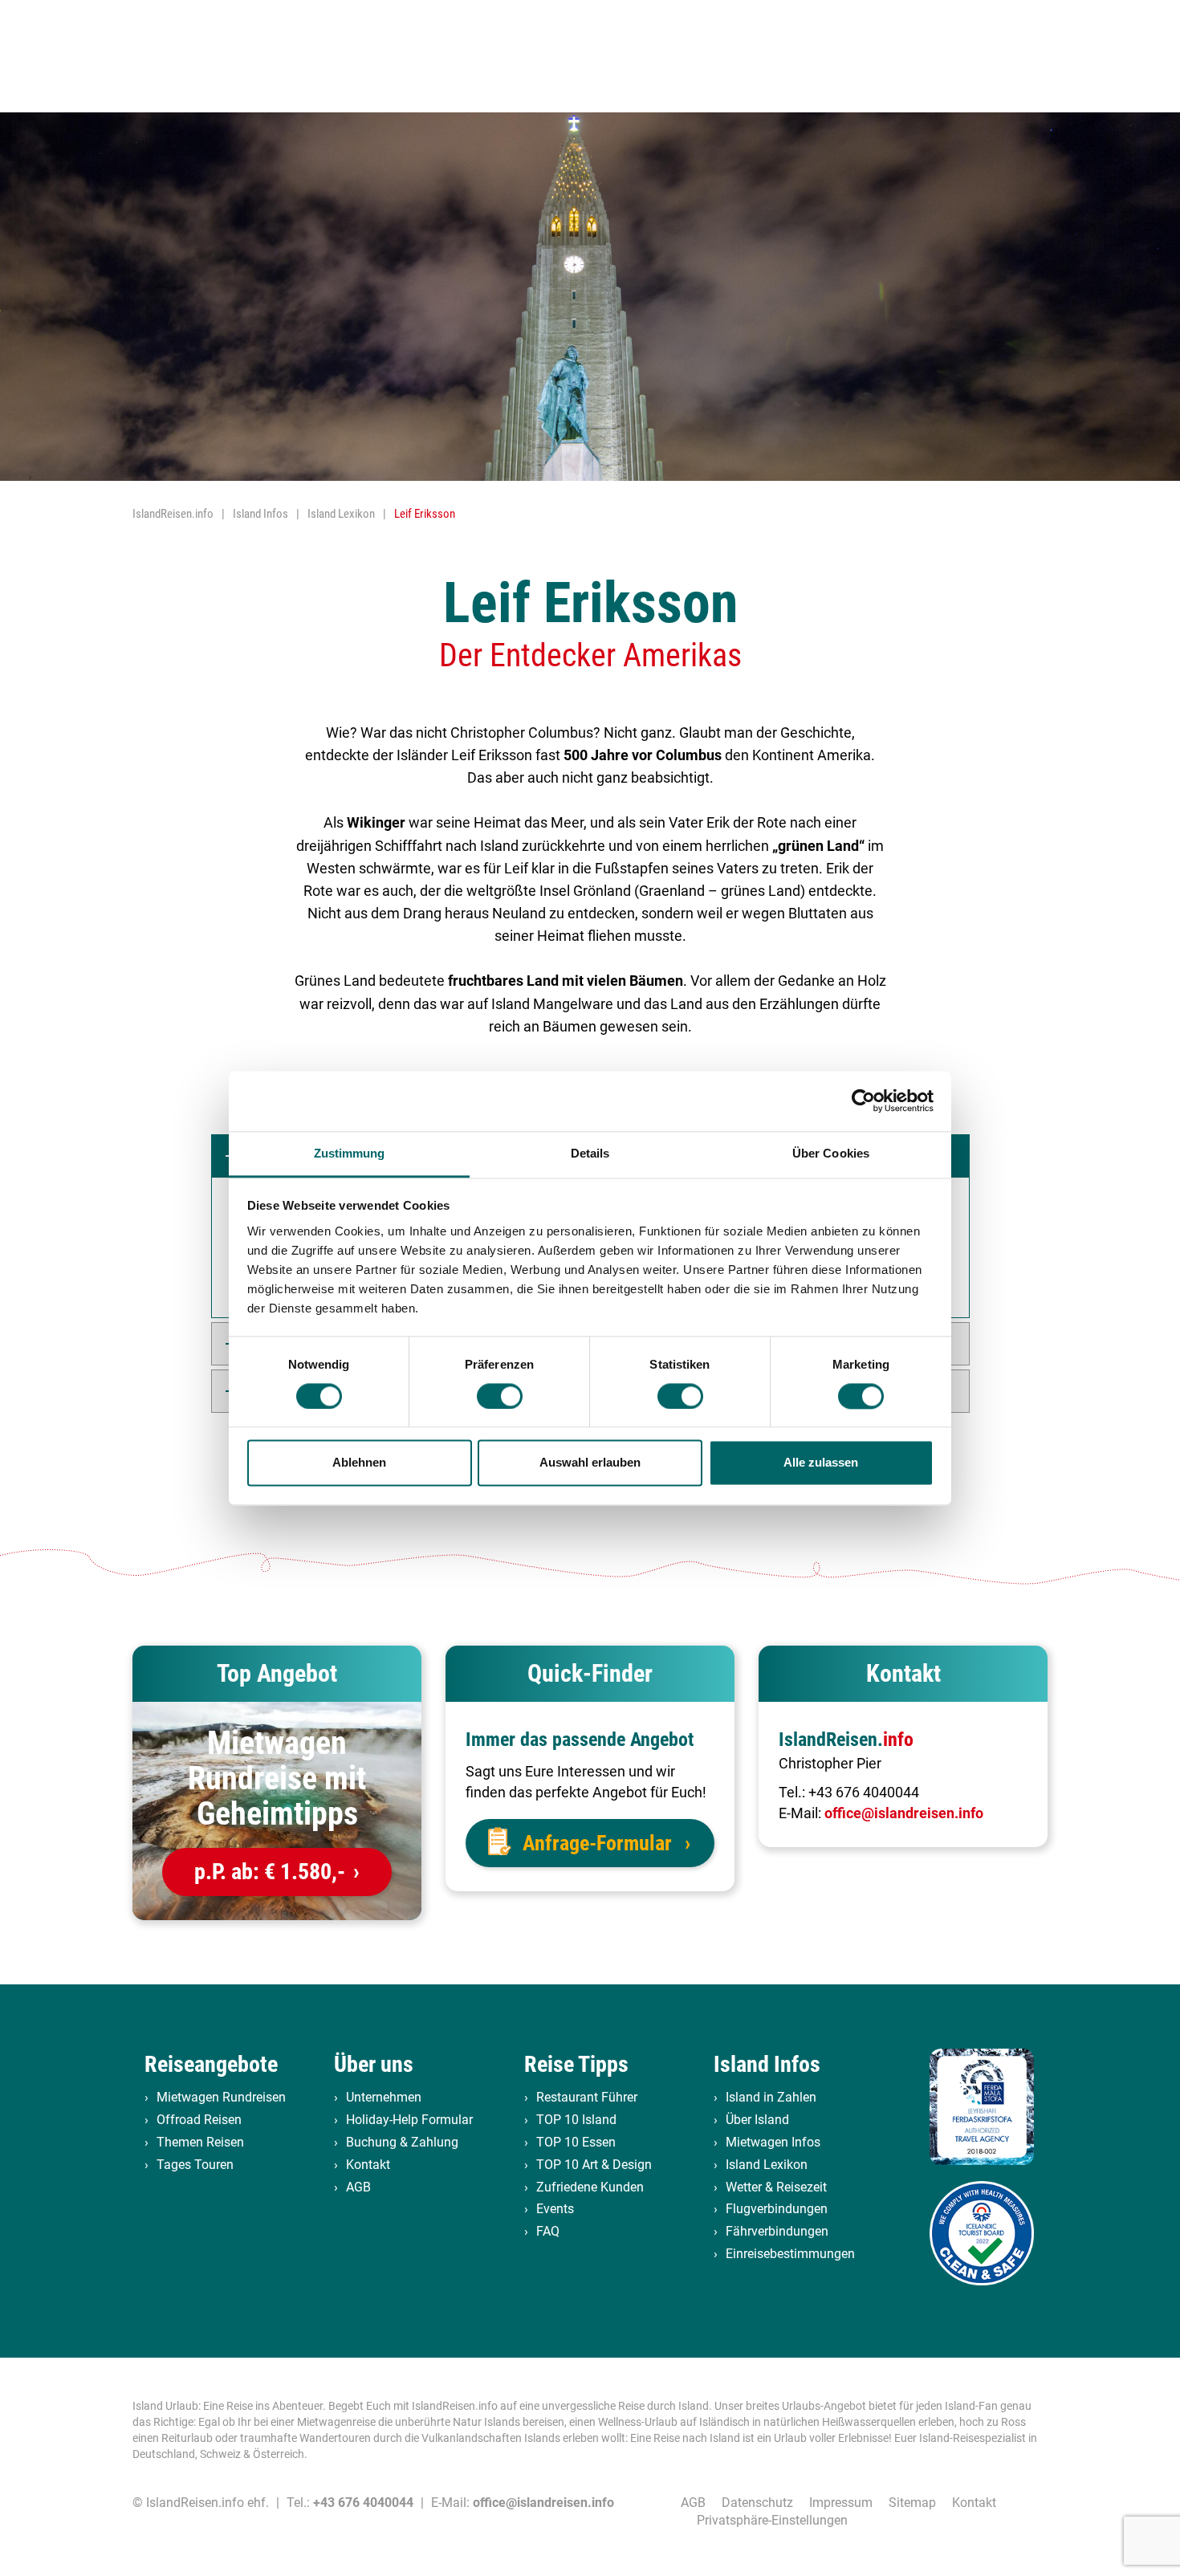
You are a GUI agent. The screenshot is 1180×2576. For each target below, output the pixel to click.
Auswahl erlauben (590, 1463)
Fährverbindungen (777, 2231)
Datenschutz (757, 2503)
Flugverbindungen (777, 2209)
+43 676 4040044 (864, 1792)
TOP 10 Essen (576, 2142)
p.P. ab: (270, 1872)
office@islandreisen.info (904, 1813)
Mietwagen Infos (773, 2142)
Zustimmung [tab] (350, 1153)
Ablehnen (359, 1463)
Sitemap (912, 2503)
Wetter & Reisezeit (776, 2187)
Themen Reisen (200, 2142)
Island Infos (767, 2064)
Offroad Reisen (199, 2120)
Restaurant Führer (587, 2097)
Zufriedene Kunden (590, 2187)
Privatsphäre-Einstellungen (772, 2520)
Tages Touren (195, 2165)
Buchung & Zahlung (402, 2142)
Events (555, 2209)
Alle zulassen (821, 1463)
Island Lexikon (767, 2165)
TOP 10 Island (576, 2120)
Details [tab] (590, 1153)
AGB (358, 2187)
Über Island (757, 2120)
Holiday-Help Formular (409, 2120)
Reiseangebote (211, 2064)
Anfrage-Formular (597, 1843)
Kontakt (368, 2165)
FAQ (548, 2231)
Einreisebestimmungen (790, 2254)
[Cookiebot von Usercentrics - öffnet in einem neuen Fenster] (863, 1101)
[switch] (500, 1396)
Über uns (374, 2064)
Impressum (841, 2503)
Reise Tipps (576, 2064)
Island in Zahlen (771, 2097)
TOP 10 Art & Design (594, 2165)
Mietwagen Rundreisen (221, 2097)
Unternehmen (384, 2097)
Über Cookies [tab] (831, 1153)
